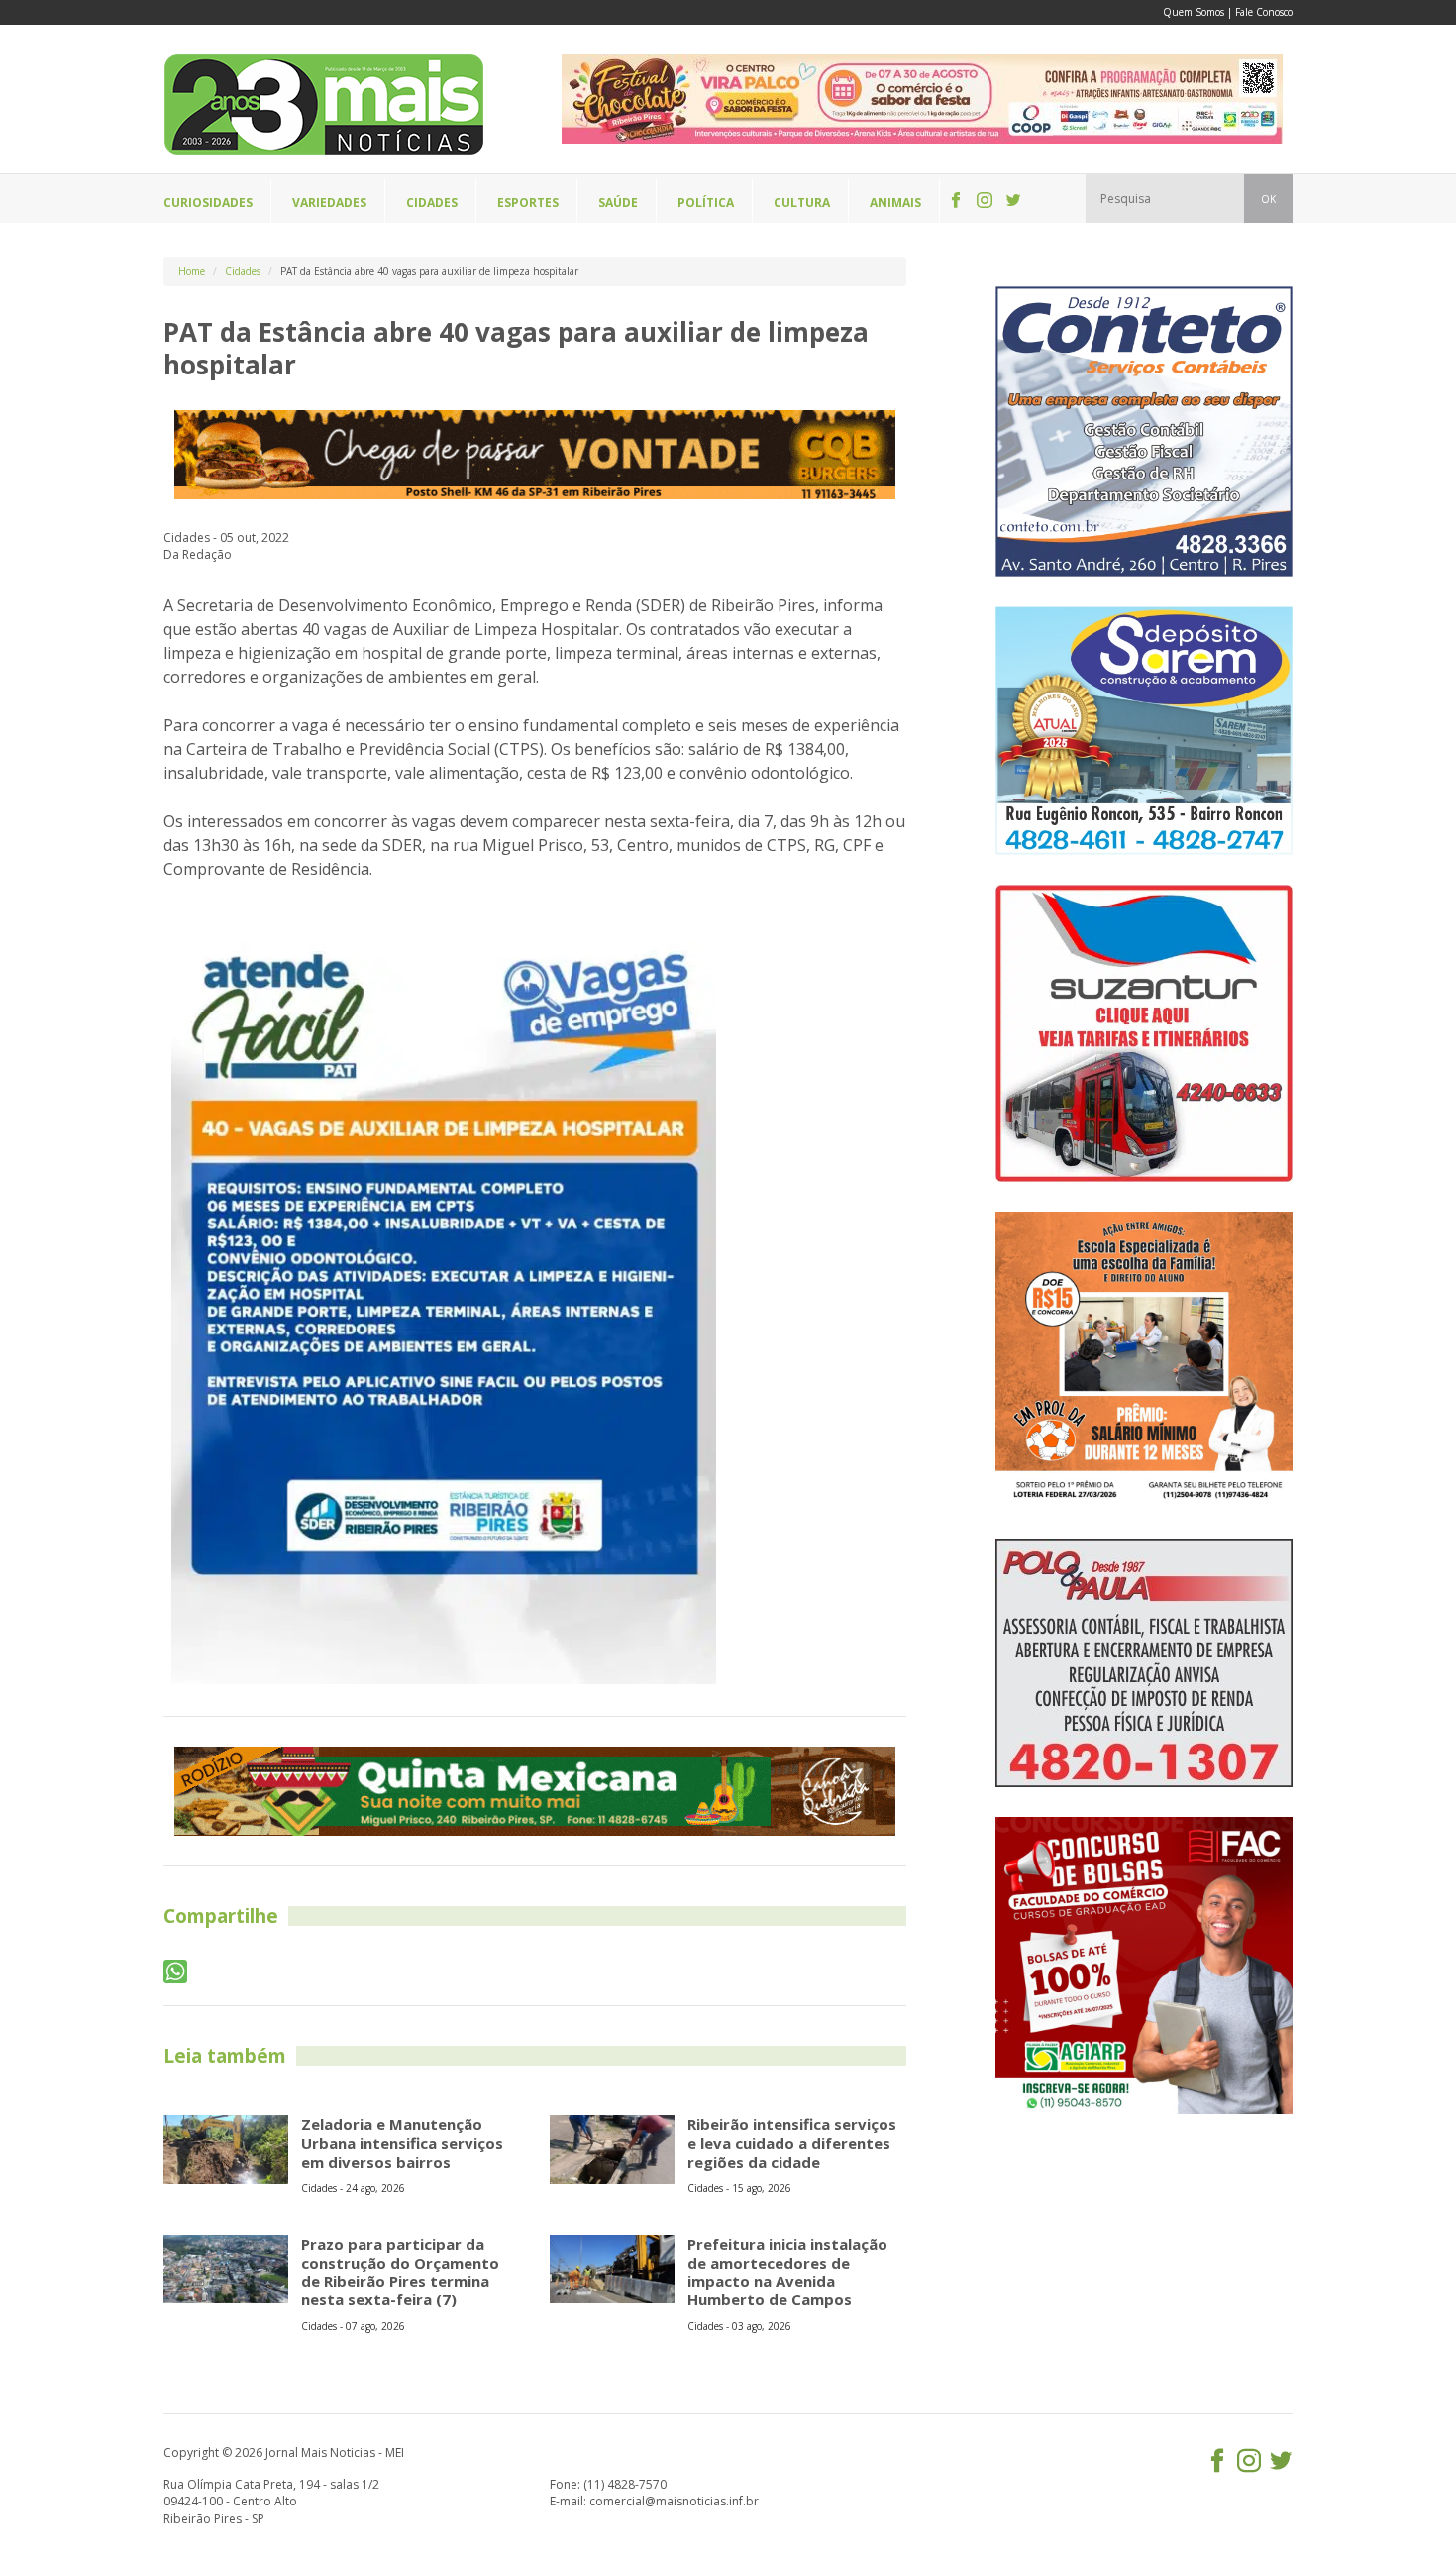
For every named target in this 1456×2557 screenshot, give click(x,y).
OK (1268, 199)
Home (192, 271)
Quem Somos (1194, 12)
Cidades (243, 271)
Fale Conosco (1264, 12)
